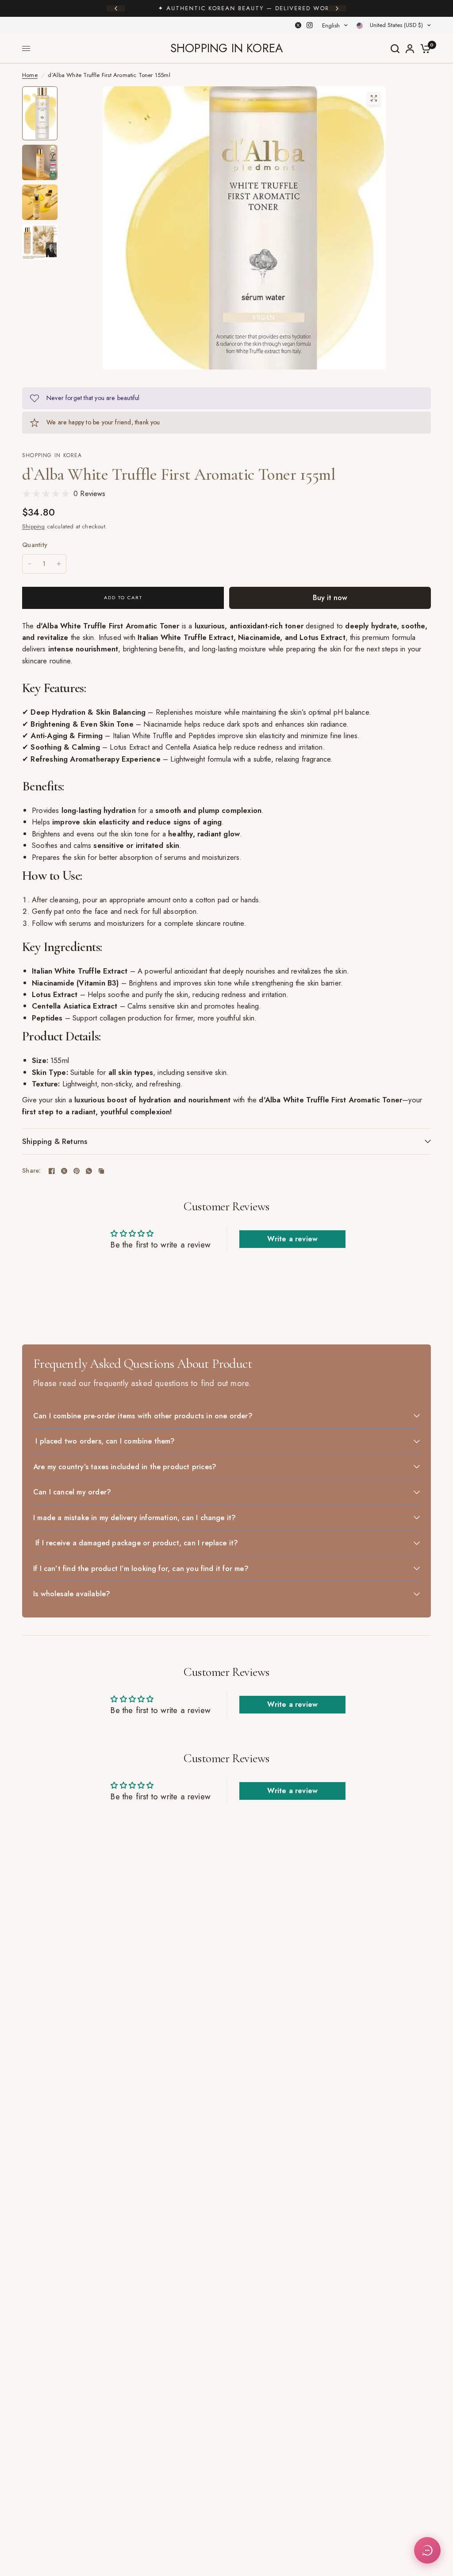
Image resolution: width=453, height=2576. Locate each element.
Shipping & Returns (55, 1141)
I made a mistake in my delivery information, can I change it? (134, 1517)
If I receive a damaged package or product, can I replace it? (136, 1543)
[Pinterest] (77, 1171)
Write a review (292, 1239)
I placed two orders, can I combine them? (104, 1441)
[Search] (395, 48)
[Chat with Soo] (427, 2550)
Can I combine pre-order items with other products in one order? (143, 1416)
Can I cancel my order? (72, 1492)
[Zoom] (374, 98)
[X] (298, 25)
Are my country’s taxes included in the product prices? (125, 1467)
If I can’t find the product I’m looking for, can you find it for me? (141, 1568)
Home (30, 75)
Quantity (35, 545)
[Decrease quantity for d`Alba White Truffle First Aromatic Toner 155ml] (30, 564)
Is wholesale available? (72, 1594)
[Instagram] (310, 25)
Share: (32, 1171)
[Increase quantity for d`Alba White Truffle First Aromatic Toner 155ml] (59, 564)
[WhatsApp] (89, 1171)
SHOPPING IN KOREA (226, 48)
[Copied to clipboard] (101, 1171)
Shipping (34, 526)
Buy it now (330, 597)
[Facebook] (52, 1171)
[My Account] (410, 48)
